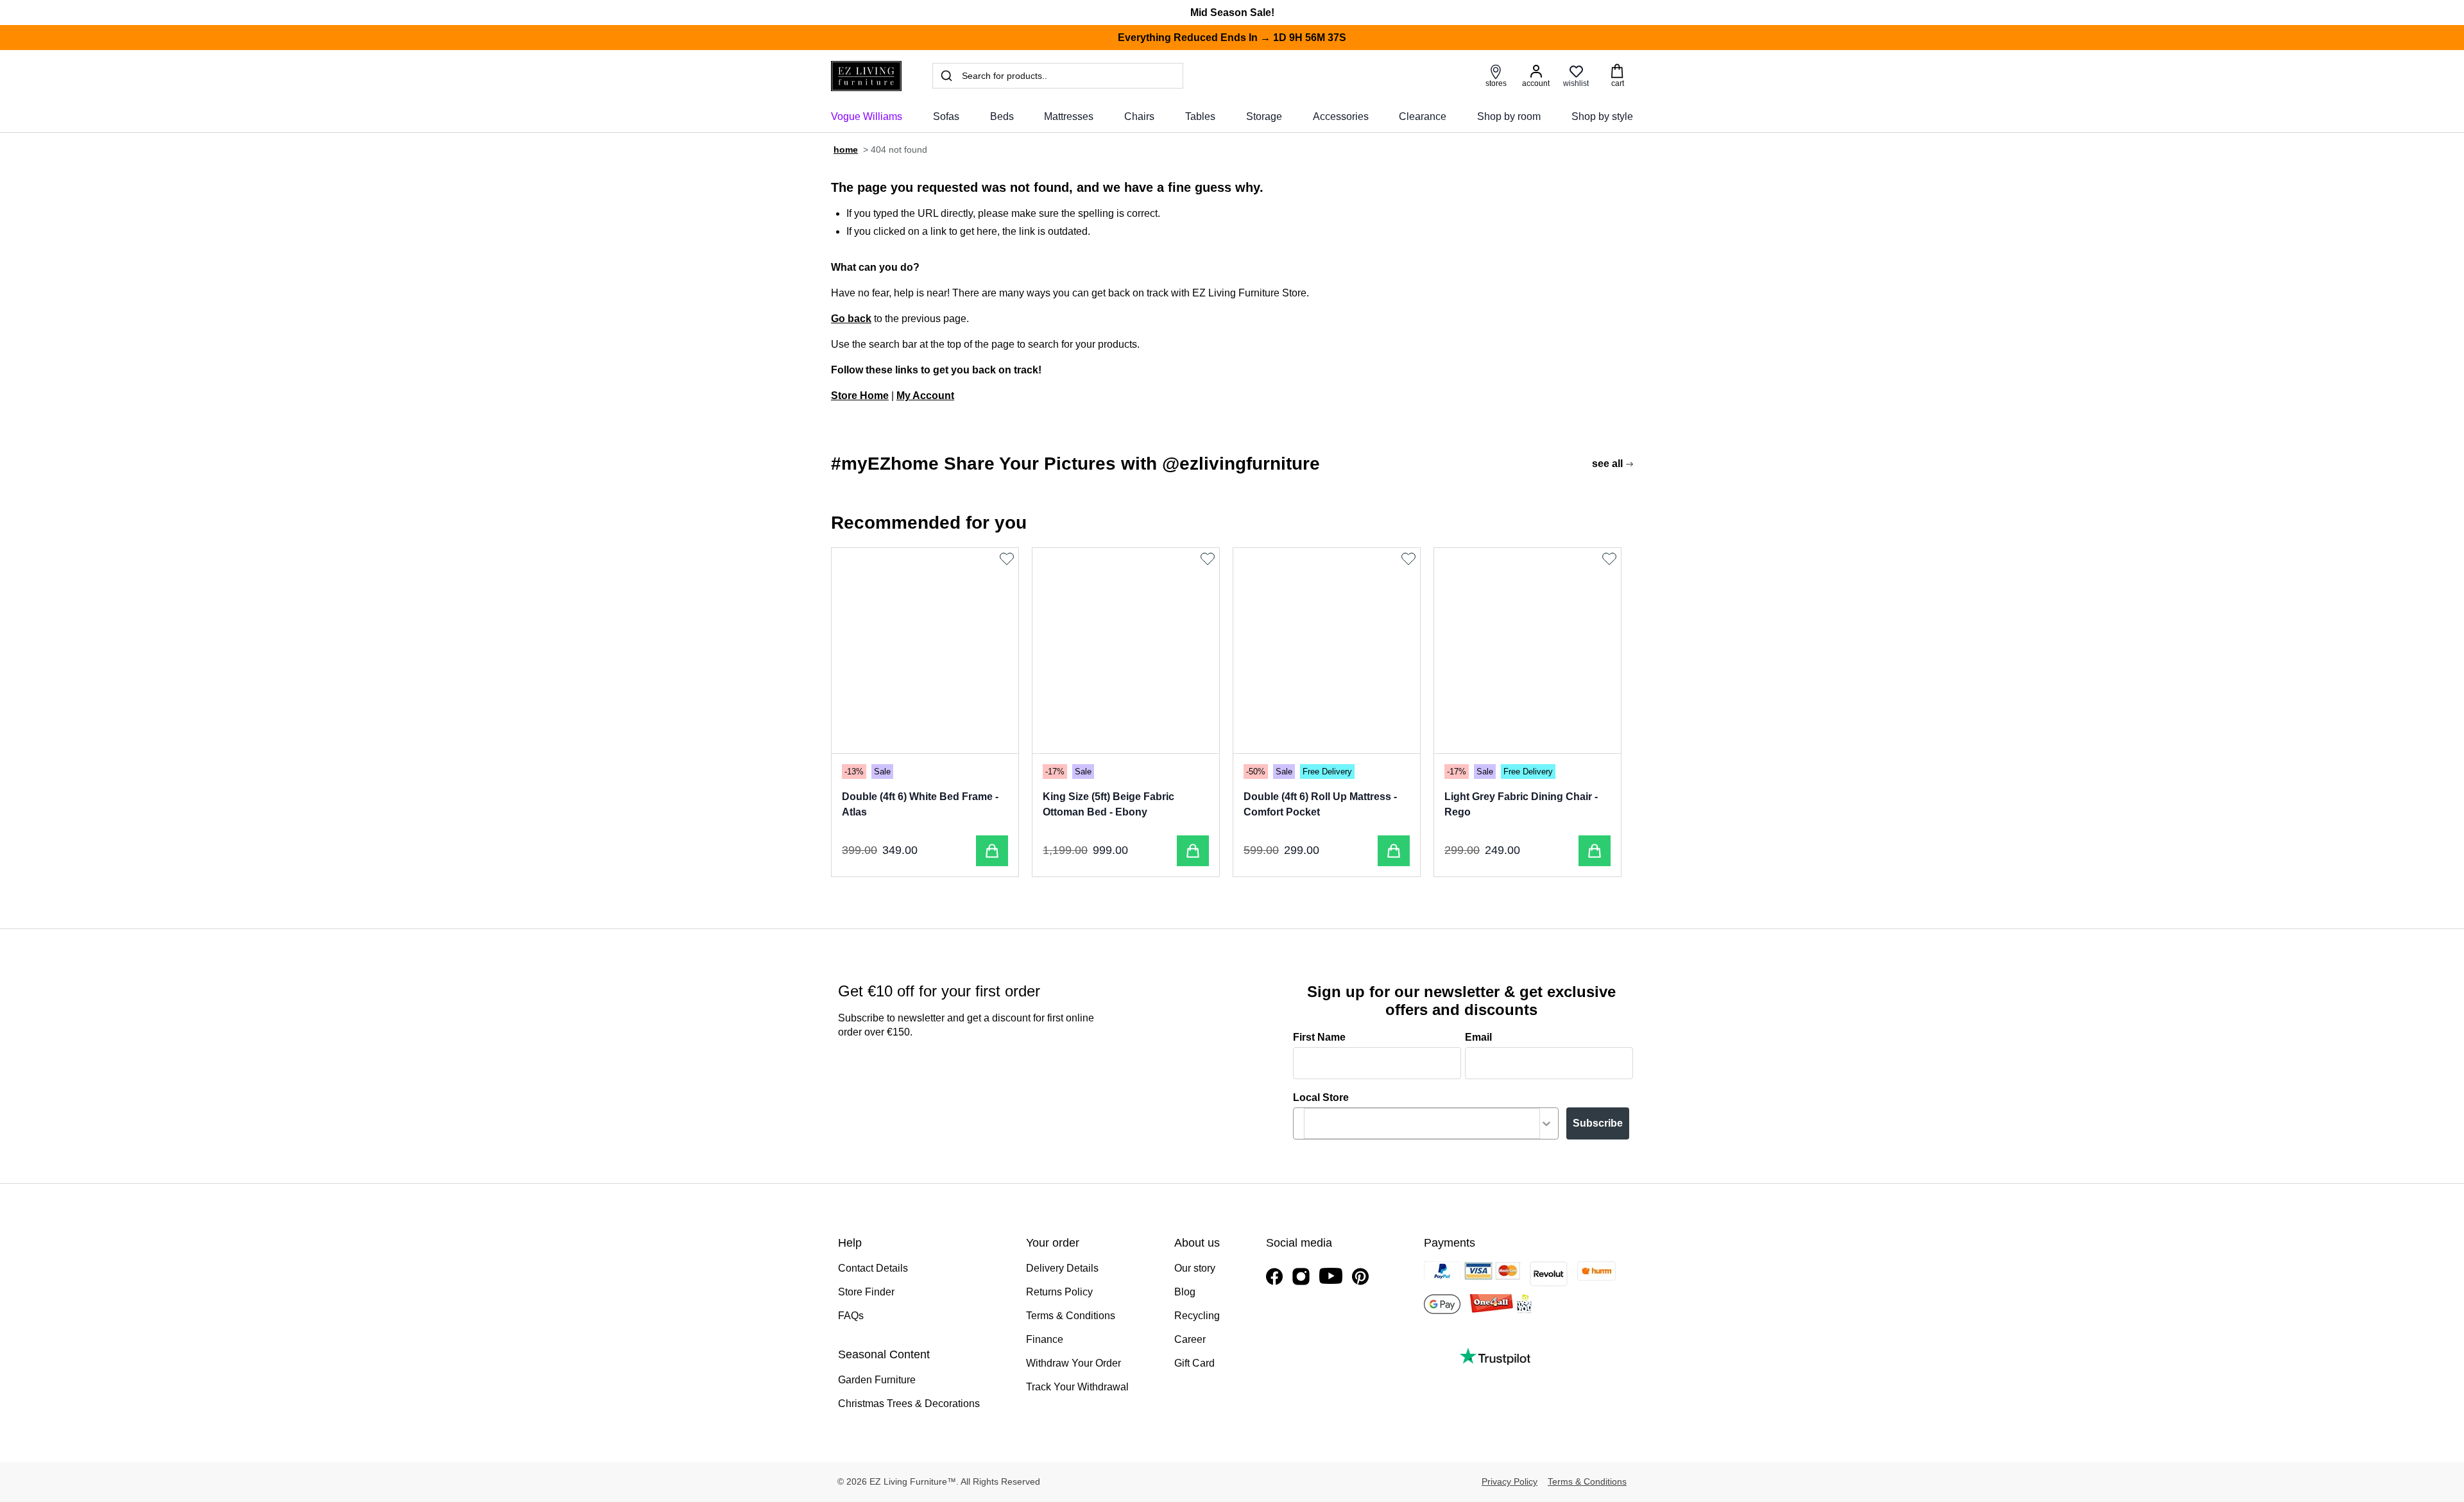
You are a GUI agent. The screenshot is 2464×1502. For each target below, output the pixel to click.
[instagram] (1301, 1276)
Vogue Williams (867, 116)
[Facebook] (1274, 1276)
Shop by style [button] (1602, 116)
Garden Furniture (877, 1380)
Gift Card (1194, 1363)
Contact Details (873, 1268)
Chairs (1139, 116)
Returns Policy (1059, 1292)
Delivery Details (1062, 1268)
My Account (925, 396)
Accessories (1341, 116)
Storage (1264, 116)
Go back (851, 319)
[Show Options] (1546, 1123)
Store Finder (866, 1292)
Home (846, 149)
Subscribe (1598, 1123)
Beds (1002, 116)
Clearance (1423, 116)
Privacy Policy (1510, 1481)
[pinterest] (1360, 1276)
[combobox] (1422, 1123)
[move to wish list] (1008, 559)
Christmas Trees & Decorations (909, 1404)
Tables (1200, 116)
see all (1607, 464)
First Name (1319, 1037)
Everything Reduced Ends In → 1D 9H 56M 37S (1232, 38)
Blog (1185, 1292)
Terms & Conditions (1071, 1316)
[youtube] (1331, 1276)
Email (1478, 1037)
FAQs (851, 1316)
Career (1190, 1339)
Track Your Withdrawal (1077, 1387)
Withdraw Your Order (1074, 1363)
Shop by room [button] (1509, 116)
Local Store (1321, 1097)
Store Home (860, 396)
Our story (1195, 1268)
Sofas (946, 116)
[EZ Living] (866, 76)
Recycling (1197, 1316)
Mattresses (1069, 116)
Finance (1045, 1339)
